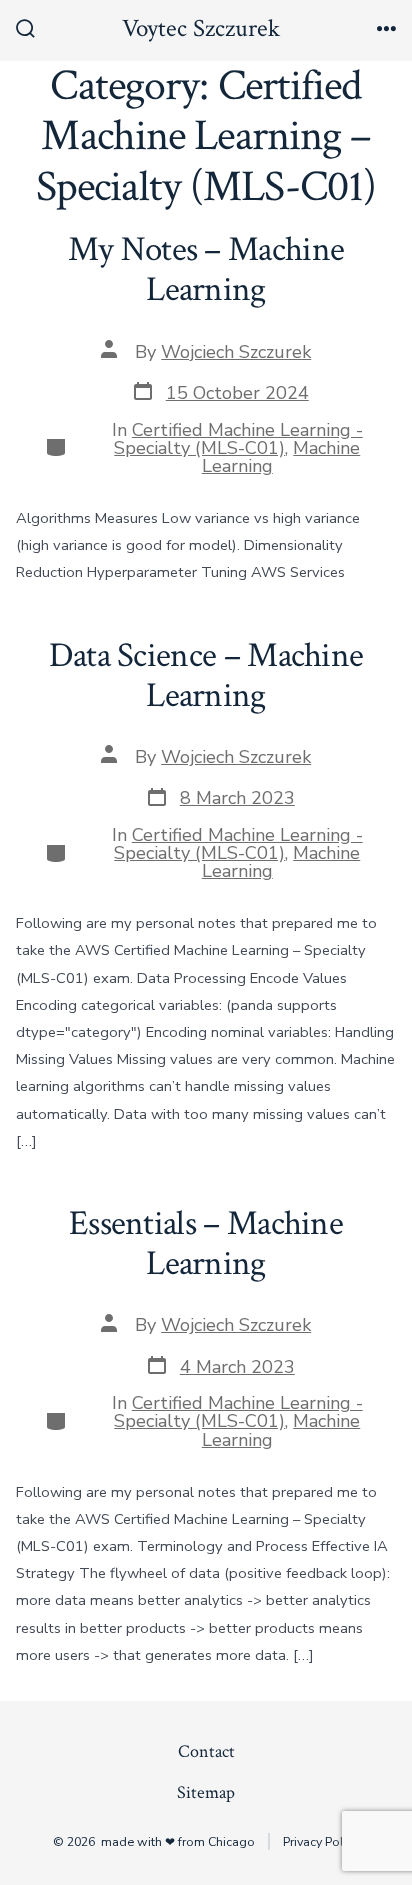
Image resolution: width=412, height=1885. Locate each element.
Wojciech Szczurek (236, 352)
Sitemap (206, 1792)
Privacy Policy (321, 1841)
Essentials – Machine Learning (206, 1243)
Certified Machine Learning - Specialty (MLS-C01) (238, 439)
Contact (206, 1751)
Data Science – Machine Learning (206, 675)
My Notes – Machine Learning (206, 269)
